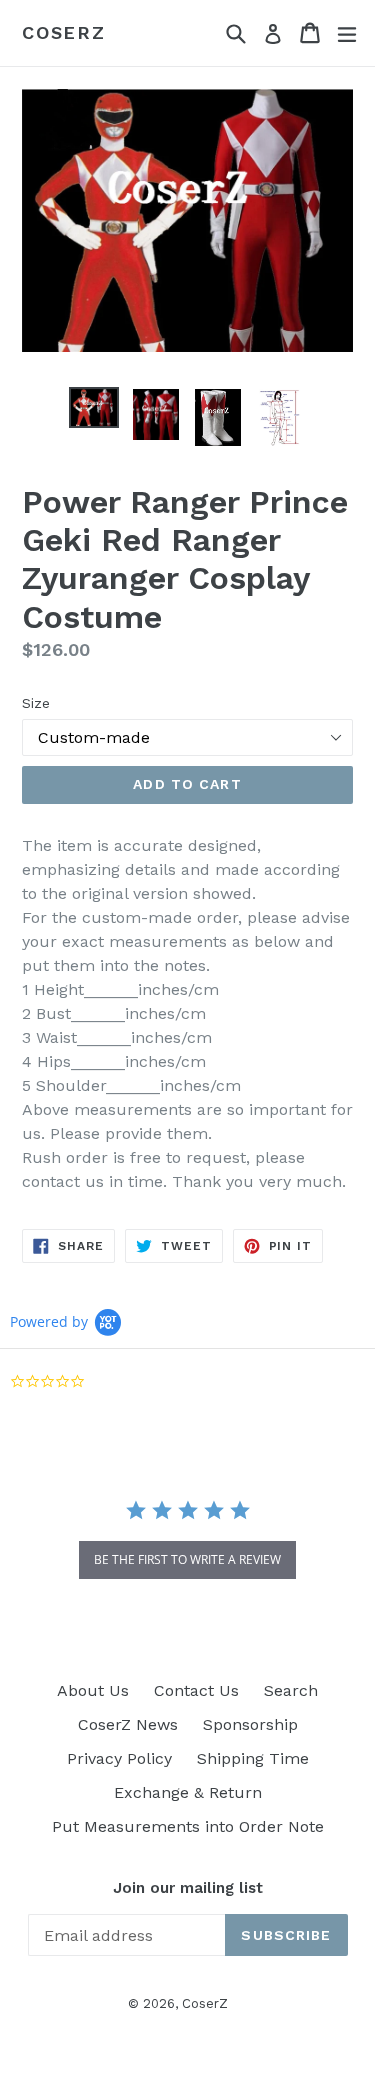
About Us (93, 1690)
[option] (94, 407)
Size (36, 703)
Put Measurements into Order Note (188, 1826)
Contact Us (196, 1690)
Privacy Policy (119, 1758)
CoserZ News (128, 1724)
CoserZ (64, 32)
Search (291, 1690)
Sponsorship (250, 1724)
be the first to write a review (187, 1559)
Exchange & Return (188, 1792)
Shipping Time (253, 1758)
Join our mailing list (188, 1888)
